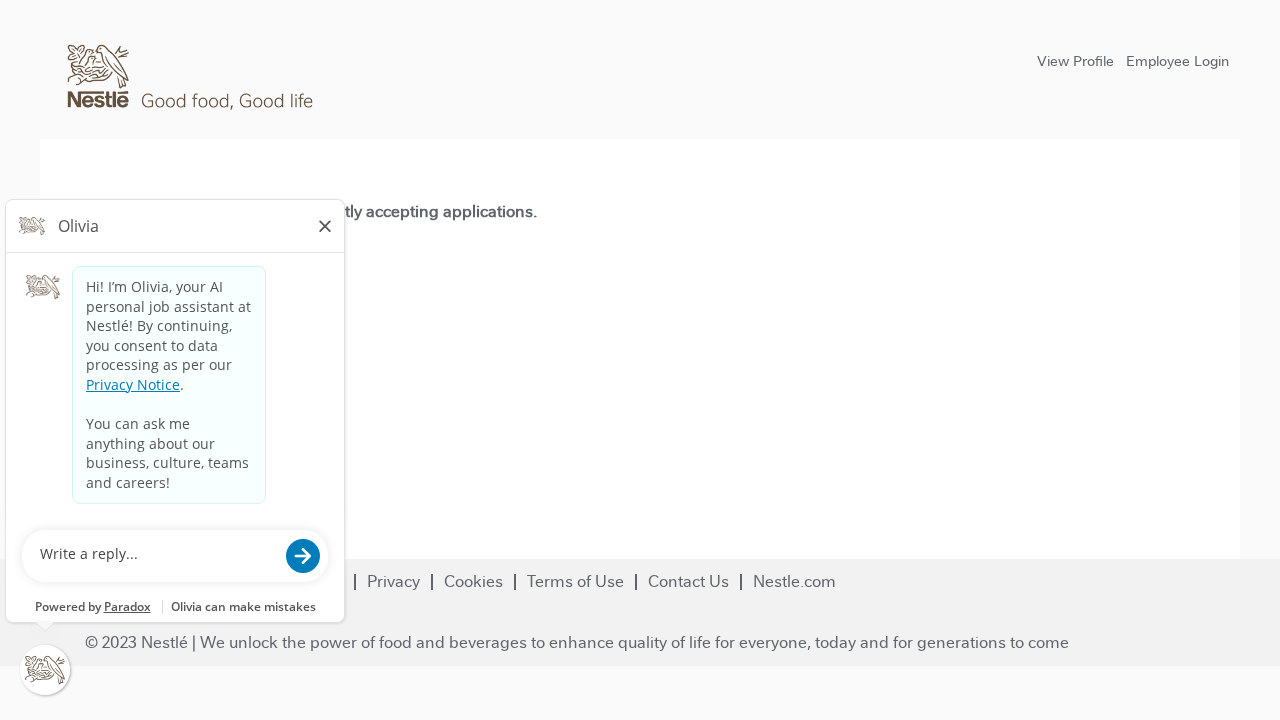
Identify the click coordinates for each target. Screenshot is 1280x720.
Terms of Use (575, 581)
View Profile (1075, 61)
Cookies (473, 581)
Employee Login (1177, 61)
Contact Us (688, 581)
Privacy (393, 581)
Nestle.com (794, 581)
